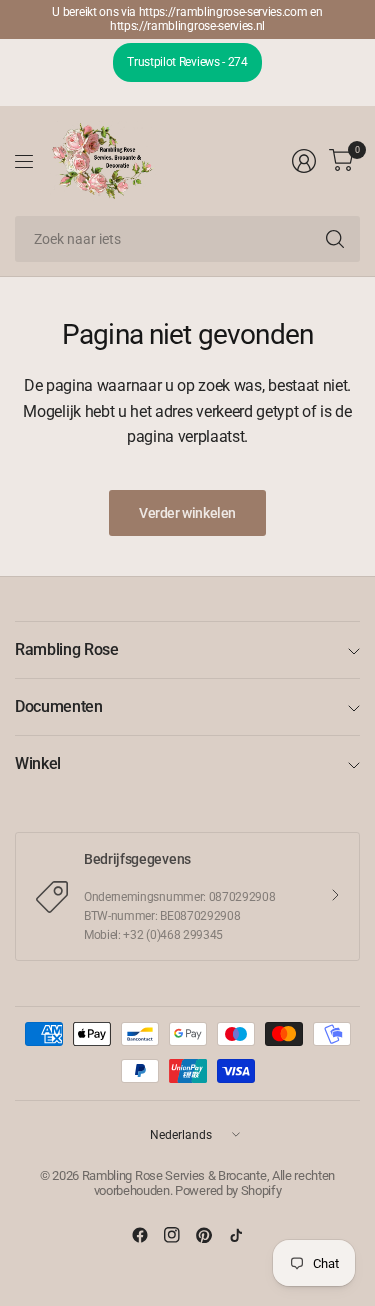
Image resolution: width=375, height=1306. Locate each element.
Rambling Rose (67, 649)
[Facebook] (140, 1235)
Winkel (38, 763)
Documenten (59, 706)
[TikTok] (236, 1235)
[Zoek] (335, 239)
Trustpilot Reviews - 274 (187, 62)
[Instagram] (172, 1235)
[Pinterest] (204, 1235)
